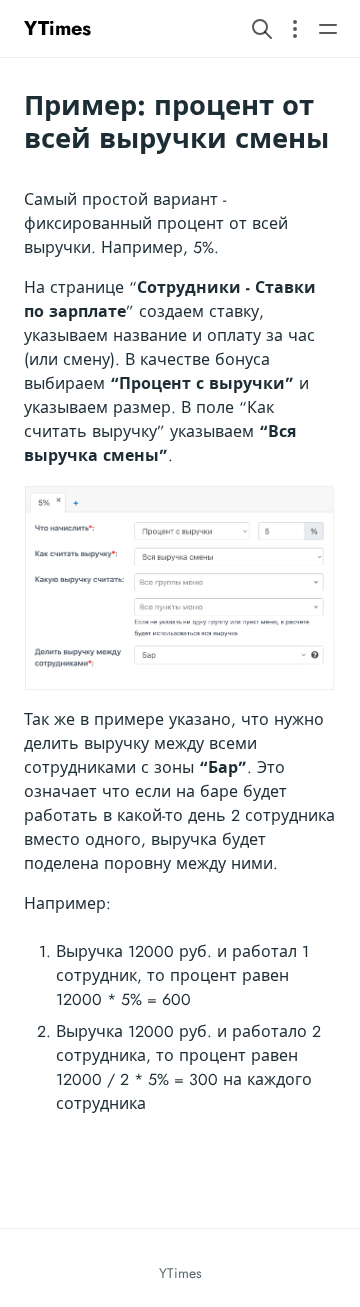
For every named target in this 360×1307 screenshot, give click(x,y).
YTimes (57, 28)
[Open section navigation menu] (295, 28)
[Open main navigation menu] (328, 28)
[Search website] (262, 28)
